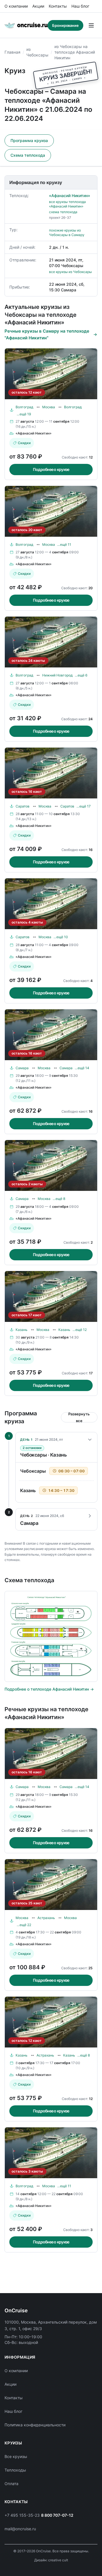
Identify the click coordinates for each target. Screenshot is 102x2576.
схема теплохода (63, 212)
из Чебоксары (37, 52)
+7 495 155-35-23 (22, 2515)
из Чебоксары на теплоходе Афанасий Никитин (75, 52)
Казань (22, 1330)
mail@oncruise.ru (20, 2529)
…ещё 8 (59, 1199)
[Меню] (91, 25)
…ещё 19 (24, 414)
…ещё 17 (84, 806)
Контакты (58, 6)
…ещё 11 (64, 544)
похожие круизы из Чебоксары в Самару (67, 233)
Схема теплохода (28, 155)
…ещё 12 (80, 1330)
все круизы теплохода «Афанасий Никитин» (67, 204)
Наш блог (80, 6)
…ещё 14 (82, 1068)
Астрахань (46, 1918)
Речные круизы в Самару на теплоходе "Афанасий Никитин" (47, 334)
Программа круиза (29, 140)
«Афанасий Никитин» (70, 196)
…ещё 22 (24, 1925)
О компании (16, 6)
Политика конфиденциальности (35, 2425)
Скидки (24, 443)
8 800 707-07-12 (57, 2515)
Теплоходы (15, 2470)
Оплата (11, 2484)
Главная (12, 52)
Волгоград (24, 407)
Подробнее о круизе (51, 469)
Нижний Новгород (57, 675)
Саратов (23, 806)
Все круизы (16, 2456)
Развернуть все (79, 1417)
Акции (38, 6)
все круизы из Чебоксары (70, 272)
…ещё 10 (61, 937)
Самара (22, 1068)
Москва (49, 407)
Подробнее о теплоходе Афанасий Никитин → (49, 1689)
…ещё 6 (81, 675)
